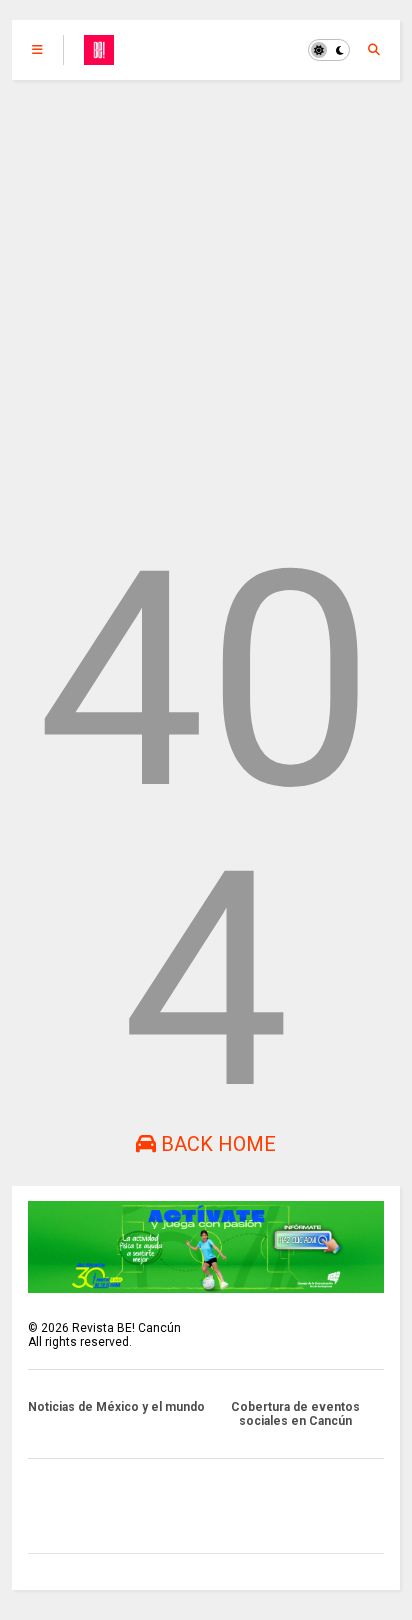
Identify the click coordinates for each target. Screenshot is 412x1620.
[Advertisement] (206, 296)
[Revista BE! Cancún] (99, 56)
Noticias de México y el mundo (116, 1407)
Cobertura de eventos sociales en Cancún (295, 1414)
